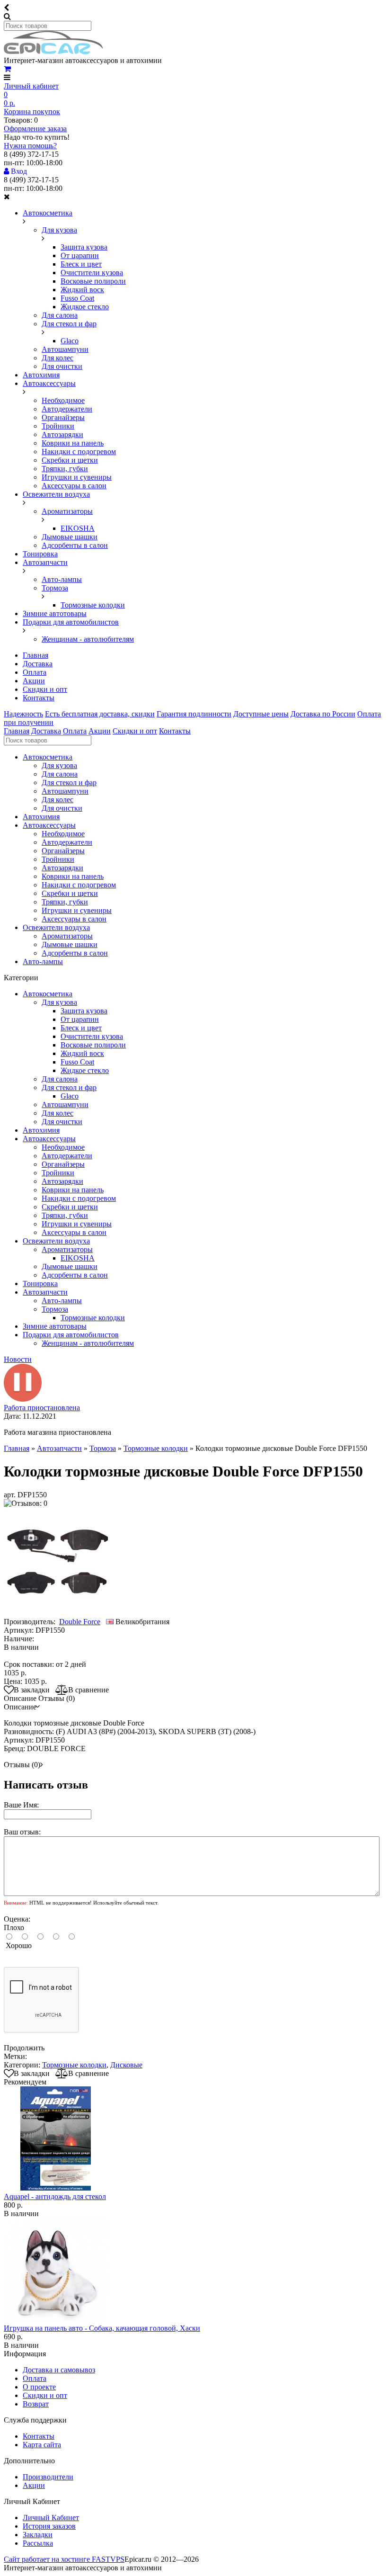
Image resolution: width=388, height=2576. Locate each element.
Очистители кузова (92, 273)
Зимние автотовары (55, 613)
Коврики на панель (73, 443)
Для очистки (62, 366)
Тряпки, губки (65, 469)
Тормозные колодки (93, 605)
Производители (48, 2477)
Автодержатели (67, 409)
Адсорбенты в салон (75, 545)
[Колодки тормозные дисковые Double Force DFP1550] (58, 1613)
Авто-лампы (62, 579)
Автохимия (41, 375)
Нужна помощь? (30, 146)
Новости (18, 1359)
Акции (34, 681)
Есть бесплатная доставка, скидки (100, 714)
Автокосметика (48, 213)
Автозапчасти (45, 562)
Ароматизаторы (67, 511)
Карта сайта (42, 2445)
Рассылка (38, 2543)
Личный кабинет (31, 86)
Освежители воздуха (56, 494)
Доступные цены (261, 714)
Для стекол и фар (69, 324)
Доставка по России (323, 714)
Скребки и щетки (70, 460)
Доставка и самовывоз (59, 2370)
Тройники (58, 426)
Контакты (39, 698)
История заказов (49, 2526)
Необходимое (63, 400)
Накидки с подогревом (79, 452)
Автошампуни (65, 349)
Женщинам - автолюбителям (88, 639)
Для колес (57, 358)
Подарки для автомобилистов (71, 622)
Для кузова (59, 230)
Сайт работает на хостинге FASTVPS (64, 2559)
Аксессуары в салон (74, 486)
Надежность (23, 714)
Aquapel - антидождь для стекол (55, 2196)
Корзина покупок (32, 112)
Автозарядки (62, 434)
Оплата (35, 672)
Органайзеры (63, 417)
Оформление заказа (35, 129)
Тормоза (55, 588)
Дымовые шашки (70, 537)
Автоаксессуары (49, 383)
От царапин (80, 255)
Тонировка (40, 554)
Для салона (60, 315)
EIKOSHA (78, 528)
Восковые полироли (93, 281)
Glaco (70, 341)
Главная (35, 655)
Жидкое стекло (85, 307)
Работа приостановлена (42, 1408)
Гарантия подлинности (194, 714)
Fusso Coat (77, 298)
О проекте (39, 2387)
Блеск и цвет (81, 264)
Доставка (38, 664)
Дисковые (126, 2065)
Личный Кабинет (51, 2518)
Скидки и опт (45, 689)
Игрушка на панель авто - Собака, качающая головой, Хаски (102, 2328)
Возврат (36, 2404)
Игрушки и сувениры (77, 477)
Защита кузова (84, 247)
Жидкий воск (82, 290)
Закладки (38, 2535)
